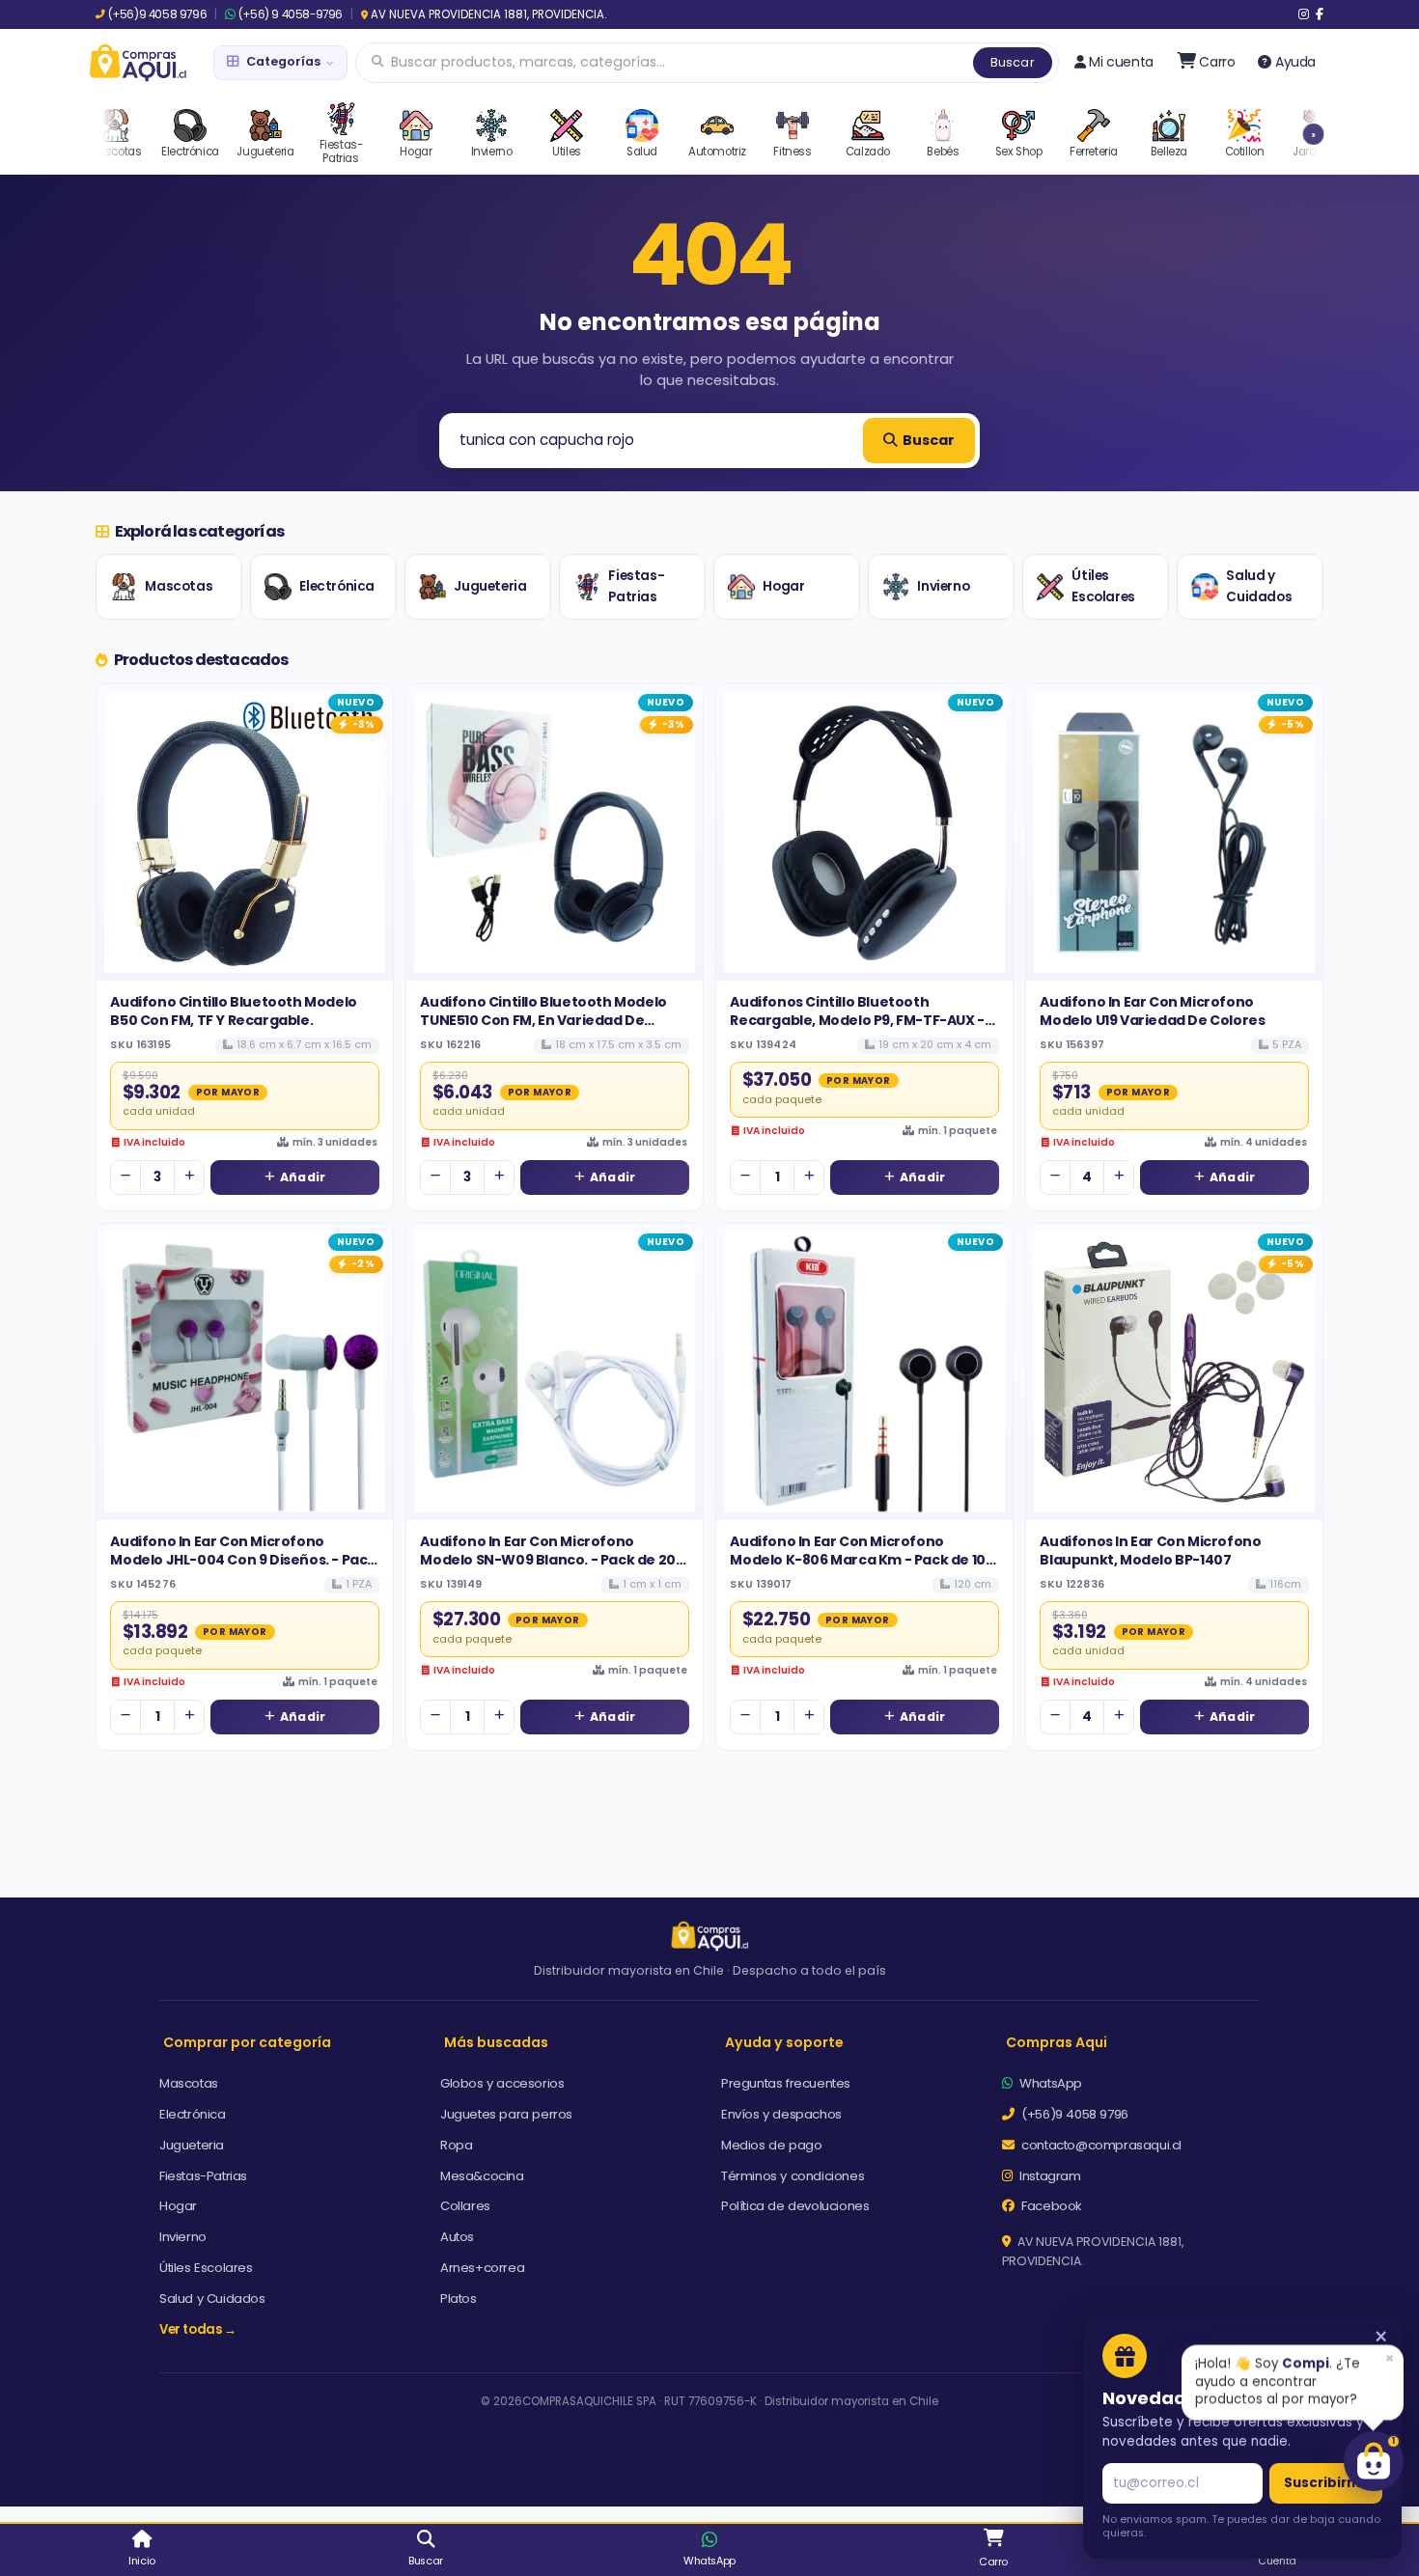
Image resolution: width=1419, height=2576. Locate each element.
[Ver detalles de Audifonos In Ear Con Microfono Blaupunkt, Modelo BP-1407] (1174, 1372)
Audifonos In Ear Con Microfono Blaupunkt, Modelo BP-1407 (1150, 1550)
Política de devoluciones (795, 2206)
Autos (457, 2237)
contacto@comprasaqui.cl (1100, 2145)
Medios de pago (771, 2145)
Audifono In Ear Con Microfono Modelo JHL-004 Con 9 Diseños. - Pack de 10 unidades (243, 1559)
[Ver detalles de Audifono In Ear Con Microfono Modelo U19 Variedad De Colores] (1174, 832)
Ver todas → (198, 2329)
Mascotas (179, 586)
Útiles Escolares (1103, 586)
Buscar (1013, 62)
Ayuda (1295, 62)
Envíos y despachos (781, 2114)
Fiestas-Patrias (636, 586)
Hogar (783, 586)
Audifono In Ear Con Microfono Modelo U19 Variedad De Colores (1152, 1011)
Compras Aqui (1057, 2042)
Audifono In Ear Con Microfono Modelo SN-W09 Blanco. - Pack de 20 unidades (547, 1559)
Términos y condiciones (793, 2176)
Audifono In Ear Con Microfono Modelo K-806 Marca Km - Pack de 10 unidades (857, 1559)
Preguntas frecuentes (786, 2083)
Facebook (1050, 2206)
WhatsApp (1049, 2083)
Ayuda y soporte (784, 2042)
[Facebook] (1320, 14)
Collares (465, 2206)
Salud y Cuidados (1259, 586)
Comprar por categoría (247, 2042)
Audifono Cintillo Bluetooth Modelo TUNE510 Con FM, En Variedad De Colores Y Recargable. (543, 1020)
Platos (459, 2299)
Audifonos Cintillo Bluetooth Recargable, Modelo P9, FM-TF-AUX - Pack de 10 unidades (857, 1020)
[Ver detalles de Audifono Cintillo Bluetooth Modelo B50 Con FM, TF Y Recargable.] (245, 832)
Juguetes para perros (506, 2114)
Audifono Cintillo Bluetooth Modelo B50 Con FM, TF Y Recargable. (233, 1011)
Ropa (456, 2145)
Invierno (943, 586)
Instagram (1049, 2176)
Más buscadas (496, 2042)
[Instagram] (1304, 14)
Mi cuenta (1121, 62)
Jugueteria (490, 586)
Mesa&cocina (482, 2176)
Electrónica (337, 586)
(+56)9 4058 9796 (157, 14)
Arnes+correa (482, 2268)
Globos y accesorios (502, 2083)
